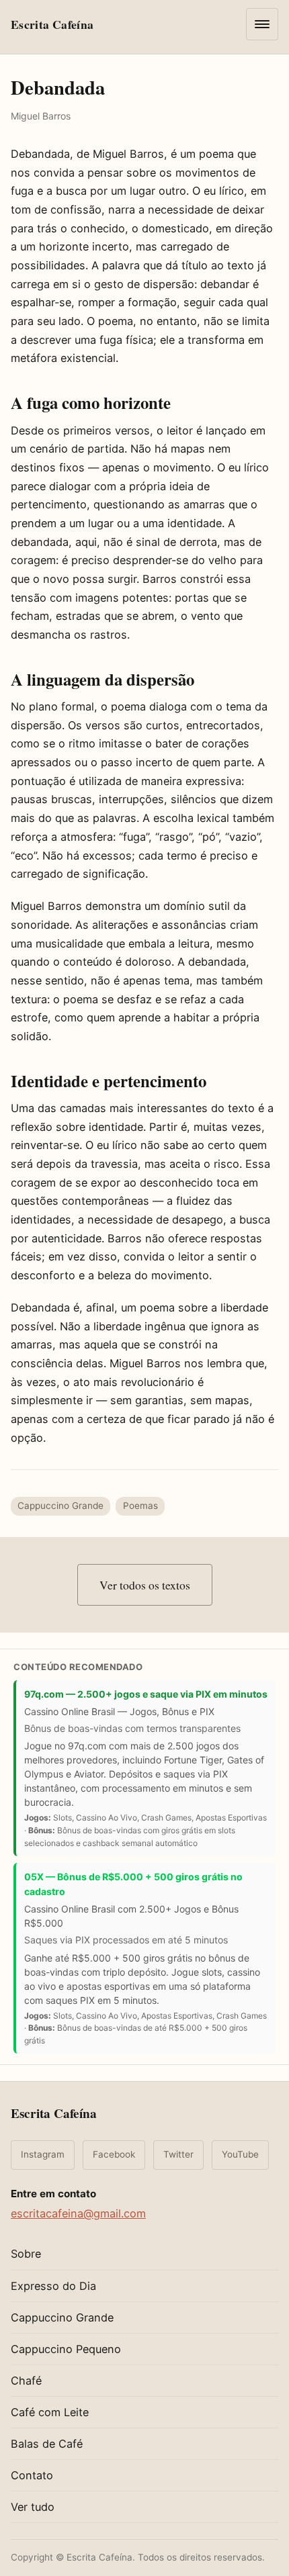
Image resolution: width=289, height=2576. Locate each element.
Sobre (26, 2254)
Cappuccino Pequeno (66, 2349)
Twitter (178, 2154)
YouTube (240, 2154)
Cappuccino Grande (60, 1506)
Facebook (114, 2154)
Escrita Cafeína (54, 2113)
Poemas (140, 1506)
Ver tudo (33, 2507)
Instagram (43, 2154)
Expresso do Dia (53, 2286)
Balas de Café (47, 2444)
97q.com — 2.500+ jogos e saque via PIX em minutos (146, 1694)
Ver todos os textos (145, 1585)
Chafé (26, 2381)
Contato (32, 2475)
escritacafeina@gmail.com (78, 2213)
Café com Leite (50, 2412)
